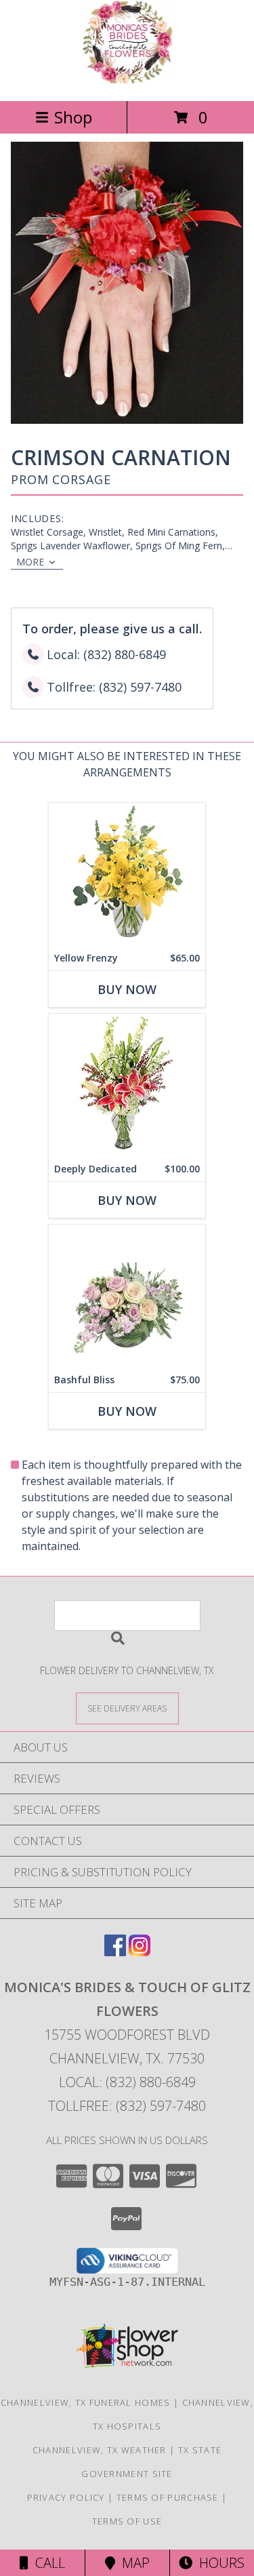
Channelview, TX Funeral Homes (86, 2402)
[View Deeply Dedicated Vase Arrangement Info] (127, 1085)
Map (132, 2563)
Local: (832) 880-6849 (127, 2082)
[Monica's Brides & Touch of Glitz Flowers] (127, 81)
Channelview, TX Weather (100, 2450)
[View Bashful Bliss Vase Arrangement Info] (127, 1296)
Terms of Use (127, 2521)
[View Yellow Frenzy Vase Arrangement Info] (127, 874)
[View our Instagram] (140, 1952)
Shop (73, 117)
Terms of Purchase (168, 2497)
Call (47, 2563)
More (30, 562)
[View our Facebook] (115, 1952)
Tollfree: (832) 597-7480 (127, 2106)
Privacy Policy (66, 2497)
